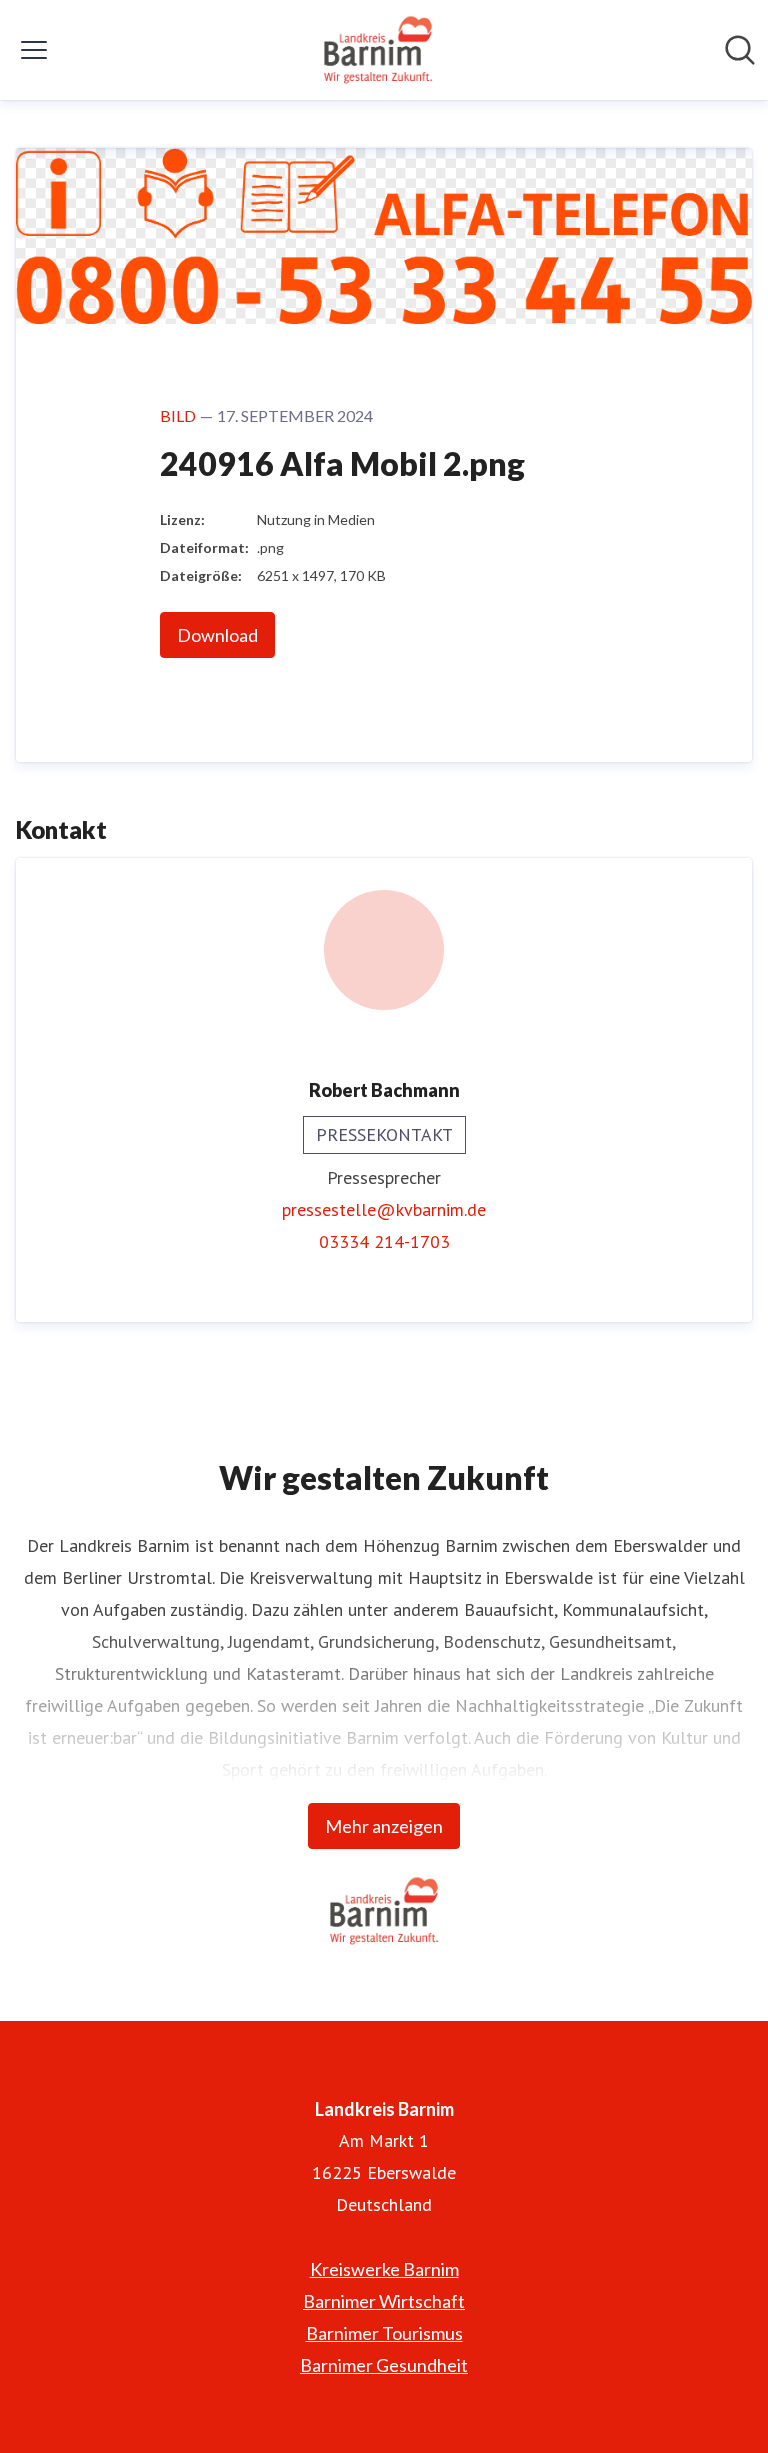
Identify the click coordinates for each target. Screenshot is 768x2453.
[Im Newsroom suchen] (740, 50)
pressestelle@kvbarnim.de (384, 1209)
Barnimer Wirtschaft (384, 2301)
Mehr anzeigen (384, 1826)
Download (217, 635)
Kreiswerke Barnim (384, 2269)
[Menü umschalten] (34, 50)
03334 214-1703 (384, 1241)
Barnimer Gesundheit (384, 2365)
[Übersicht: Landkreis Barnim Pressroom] (378, 50)
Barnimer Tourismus (384, 2333)
